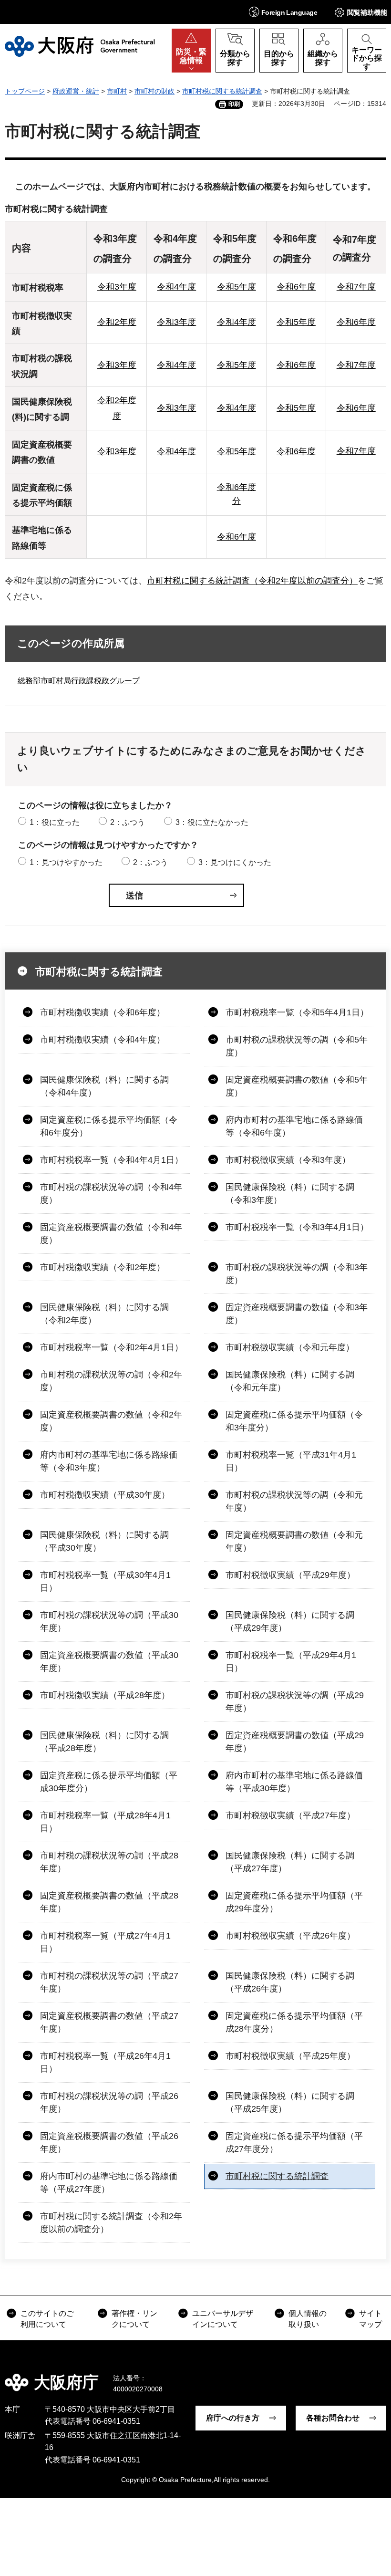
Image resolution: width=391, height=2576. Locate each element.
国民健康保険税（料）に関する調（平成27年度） (290, 1862)
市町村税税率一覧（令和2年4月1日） (112, 1347)
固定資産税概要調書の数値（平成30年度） (109, 1662)
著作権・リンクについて (134, 2319)
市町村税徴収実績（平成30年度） (105, 1495)
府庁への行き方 (233, 2418)
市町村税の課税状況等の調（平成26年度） (109, 2102)
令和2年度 (117, 322)
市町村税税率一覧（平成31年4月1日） (291, 1461)
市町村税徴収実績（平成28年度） (105, 1695)
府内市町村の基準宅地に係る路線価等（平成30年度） (294, 1782)
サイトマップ (370, 2319)
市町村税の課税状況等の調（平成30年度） (109, 1622)
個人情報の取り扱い (308, 2319)
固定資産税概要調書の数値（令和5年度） (297, 1086)
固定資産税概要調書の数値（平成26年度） (109, 2143)
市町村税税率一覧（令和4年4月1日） (112, 1160)
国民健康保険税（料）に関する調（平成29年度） (290, 1622)
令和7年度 (356, 287)
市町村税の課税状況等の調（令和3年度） (297, 1274)
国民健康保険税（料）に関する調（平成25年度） (290, 2102)
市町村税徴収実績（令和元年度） (290, 1347)
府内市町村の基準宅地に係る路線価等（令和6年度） (294, 1126)
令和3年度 (117, 287)
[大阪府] (80, 46)
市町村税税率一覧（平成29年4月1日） (291, 1662)
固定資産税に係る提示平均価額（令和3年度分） (294, 1421)
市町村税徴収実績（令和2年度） (103, 1267)
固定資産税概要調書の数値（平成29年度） (295, 1742)
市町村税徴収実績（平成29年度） (290, 1575)
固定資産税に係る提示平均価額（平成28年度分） (294, 2022)
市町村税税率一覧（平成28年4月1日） (105, 1822)
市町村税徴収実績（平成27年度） (290, 1815)
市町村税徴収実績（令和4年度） (103, 1040)
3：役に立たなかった (212, 822)
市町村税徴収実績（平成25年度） (290, 2056)
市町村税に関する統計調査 (222, 91)
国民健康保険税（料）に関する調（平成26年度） (290, 1982)
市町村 (117, 91)
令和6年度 (296, 287)
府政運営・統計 (76, 91)
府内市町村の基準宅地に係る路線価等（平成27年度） (109, 2183)
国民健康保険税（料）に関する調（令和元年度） (290, 1381)
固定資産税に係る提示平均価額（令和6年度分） (109, 1126)
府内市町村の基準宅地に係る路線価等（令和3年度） (109, 1461)
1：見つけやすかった (66, 862)
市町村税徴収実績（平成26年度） (290, 1936)
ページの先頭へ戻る (377, 2376)
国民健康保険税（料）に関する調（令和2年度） (104, 1314)
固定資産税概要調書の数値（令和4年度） (111, 1234)
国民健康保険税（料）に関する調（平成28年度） (104, 1742)
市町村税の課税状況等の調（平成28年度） (109, 1862)
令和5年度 (237, 287)
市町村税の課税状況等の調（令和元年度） (294, 1501)
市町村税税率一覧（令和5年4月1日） (297, 1012)
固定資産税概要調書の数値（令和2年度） (111, 1421)
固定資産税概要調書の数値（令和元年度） (294, 1541)
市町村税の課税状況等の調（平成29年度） (295, 1702)
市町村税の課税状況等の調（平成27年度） (109, 1982)
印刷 (234, 104)
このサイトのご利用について (47, 2319)
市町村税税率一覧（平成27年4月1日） (105, 1942)
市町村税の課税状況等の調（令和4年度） (111, 1194)
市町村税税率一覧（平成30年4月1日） (105, 1581)
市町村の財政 (154, 91)
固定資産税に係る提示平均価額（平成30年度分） (109, 1782)
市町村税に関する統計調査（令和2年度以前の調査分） (252, 581)
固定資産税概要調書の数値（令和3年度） (297, 1314)
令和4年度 (176, 287)
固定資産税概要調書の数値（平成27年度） (109, 2022)
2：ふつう (128, 822)
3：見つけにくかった (235, 862)
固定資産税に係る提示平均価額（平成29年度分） (294, 1902)
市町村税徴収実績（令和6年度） (103, 1012)
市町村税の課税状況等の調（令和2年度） (111, 1381)
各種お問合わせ (333, 2418)
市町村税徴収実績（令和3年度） (288, 1160)
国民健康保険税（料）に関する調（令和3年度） (290, 1194)
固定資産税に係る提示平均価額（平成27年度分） (294, 2143)
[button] (283, 12)
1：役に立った (55, 822)
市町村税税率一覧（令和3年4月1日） (297, 1227)
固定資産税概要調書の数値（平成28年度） (109, 1902)
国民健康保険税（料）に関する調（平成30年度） (104, 1541)
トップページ (25, 91)
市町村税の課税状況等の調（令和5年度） (297, 1046)
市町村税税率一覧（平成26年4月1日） (105, 2062)
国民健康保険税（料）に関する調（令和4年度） (104, 1086)
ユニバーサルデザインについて (223, 2319)
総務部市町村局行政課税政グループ (79, 681)
